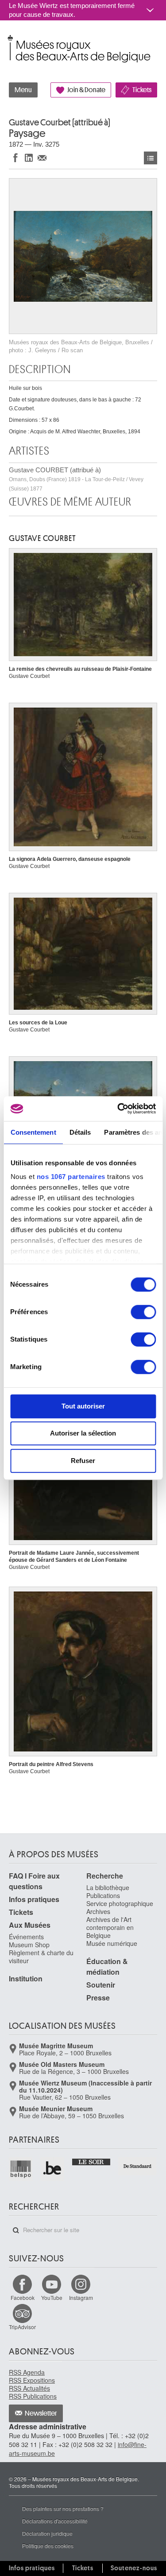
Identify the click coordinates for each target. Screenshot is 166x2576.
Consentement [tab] (33, 1132)
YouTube (52, 2298)
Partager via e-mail (42, 158)
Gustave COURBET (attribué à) (76, 479)
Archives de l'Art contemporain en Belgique (110, 1927)
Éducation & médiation (107, 1967)
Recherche (105, 1876)
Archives (98, 1911)
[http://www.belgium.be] (52, 2169)
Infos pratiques (34, 1899)
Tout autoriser (83, 1406)
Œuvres (151, 158)
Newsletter (41, 2413)
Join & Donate (86, 90)
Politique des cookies (48, 2546)
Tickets (142, 90)
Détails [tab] (80, 1132)
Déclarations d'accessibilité (55, 2521)
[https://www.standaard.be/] (138, 2166)
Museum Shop (29, 1945)
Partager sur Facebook (15, 158)
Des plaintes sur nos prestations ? (63, 2508)
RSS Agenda (27, 2372)
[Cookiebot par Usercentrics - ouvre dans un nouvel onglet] (118, 1109)
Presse (98, 1998)
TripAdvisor (22, 2327)
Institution (26, 1979)
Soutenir (101, 1985)
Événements (26, 1937)
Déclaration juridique (47, 2533)
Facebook (23, 2298)
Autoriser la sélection (83, 1433)
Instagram (81, 2298)
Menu (23, 90)
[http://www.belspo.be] (21, 2169)
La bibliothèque (108, 1887)
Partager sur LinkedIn (29, 158)
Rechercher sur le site (16, 2230)
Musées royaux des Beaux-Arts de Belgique (10, 39)
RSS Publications (33, 2396)
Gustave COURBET (42, 538)
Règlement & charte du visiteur (41, 1957)
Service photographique (120, 1903)
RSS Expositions (32, 2380)
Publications (103, 1895)
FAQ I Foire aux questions (34, 1881)
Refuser (83, 1461)
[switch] (143, 1312)
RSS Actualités (29, 2388)
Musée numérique (112, 1943)
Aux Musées (30, 1925)
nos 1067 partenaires (71, 1177)
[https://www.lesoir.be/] (92, 2161)
